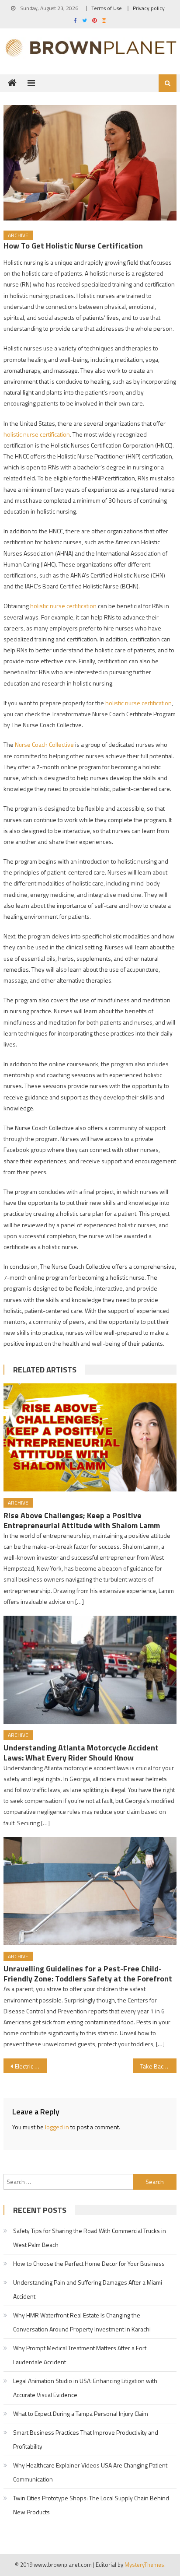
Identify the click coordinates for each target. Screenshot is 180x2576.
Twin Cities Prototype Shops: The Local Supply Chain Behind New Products (91, 2505)
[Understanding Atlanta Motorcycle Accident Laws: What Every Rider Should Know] (90, 1670)
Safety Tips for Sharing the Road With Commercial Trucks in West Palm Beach (90, 2238)
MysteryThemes (144, 2565)
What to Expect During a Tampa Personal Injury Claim (81, 2413)
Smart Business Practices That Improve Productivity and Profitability (86, 2439)
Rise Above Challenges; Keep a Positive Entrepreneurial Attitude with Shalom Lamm (82, 1520)
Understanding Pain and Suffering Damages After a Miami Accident (88, 2289)
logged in (57, 2127)
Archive (18, 235)
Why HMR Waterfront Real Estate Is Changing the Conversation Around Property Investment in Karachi (82, 2322)
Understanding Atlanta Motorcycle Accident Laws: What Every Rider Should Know (81, 1753)
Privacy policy (149, 8)
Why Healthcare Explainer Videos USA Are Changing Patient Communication (90, 2472)
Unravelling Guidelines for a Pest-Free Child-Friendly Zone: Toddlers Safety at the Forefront (88, 1974)
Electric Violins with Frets (31, 2066)
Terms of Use (107, 8)
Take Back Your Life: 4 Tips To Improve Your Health (158, 2066)
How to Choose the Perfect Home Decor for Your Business (89, 2263)
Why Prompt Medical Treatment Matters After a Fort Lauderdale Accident (80, 2355)
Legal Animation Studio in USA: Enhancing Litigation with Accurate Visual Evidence (85, 2388)
